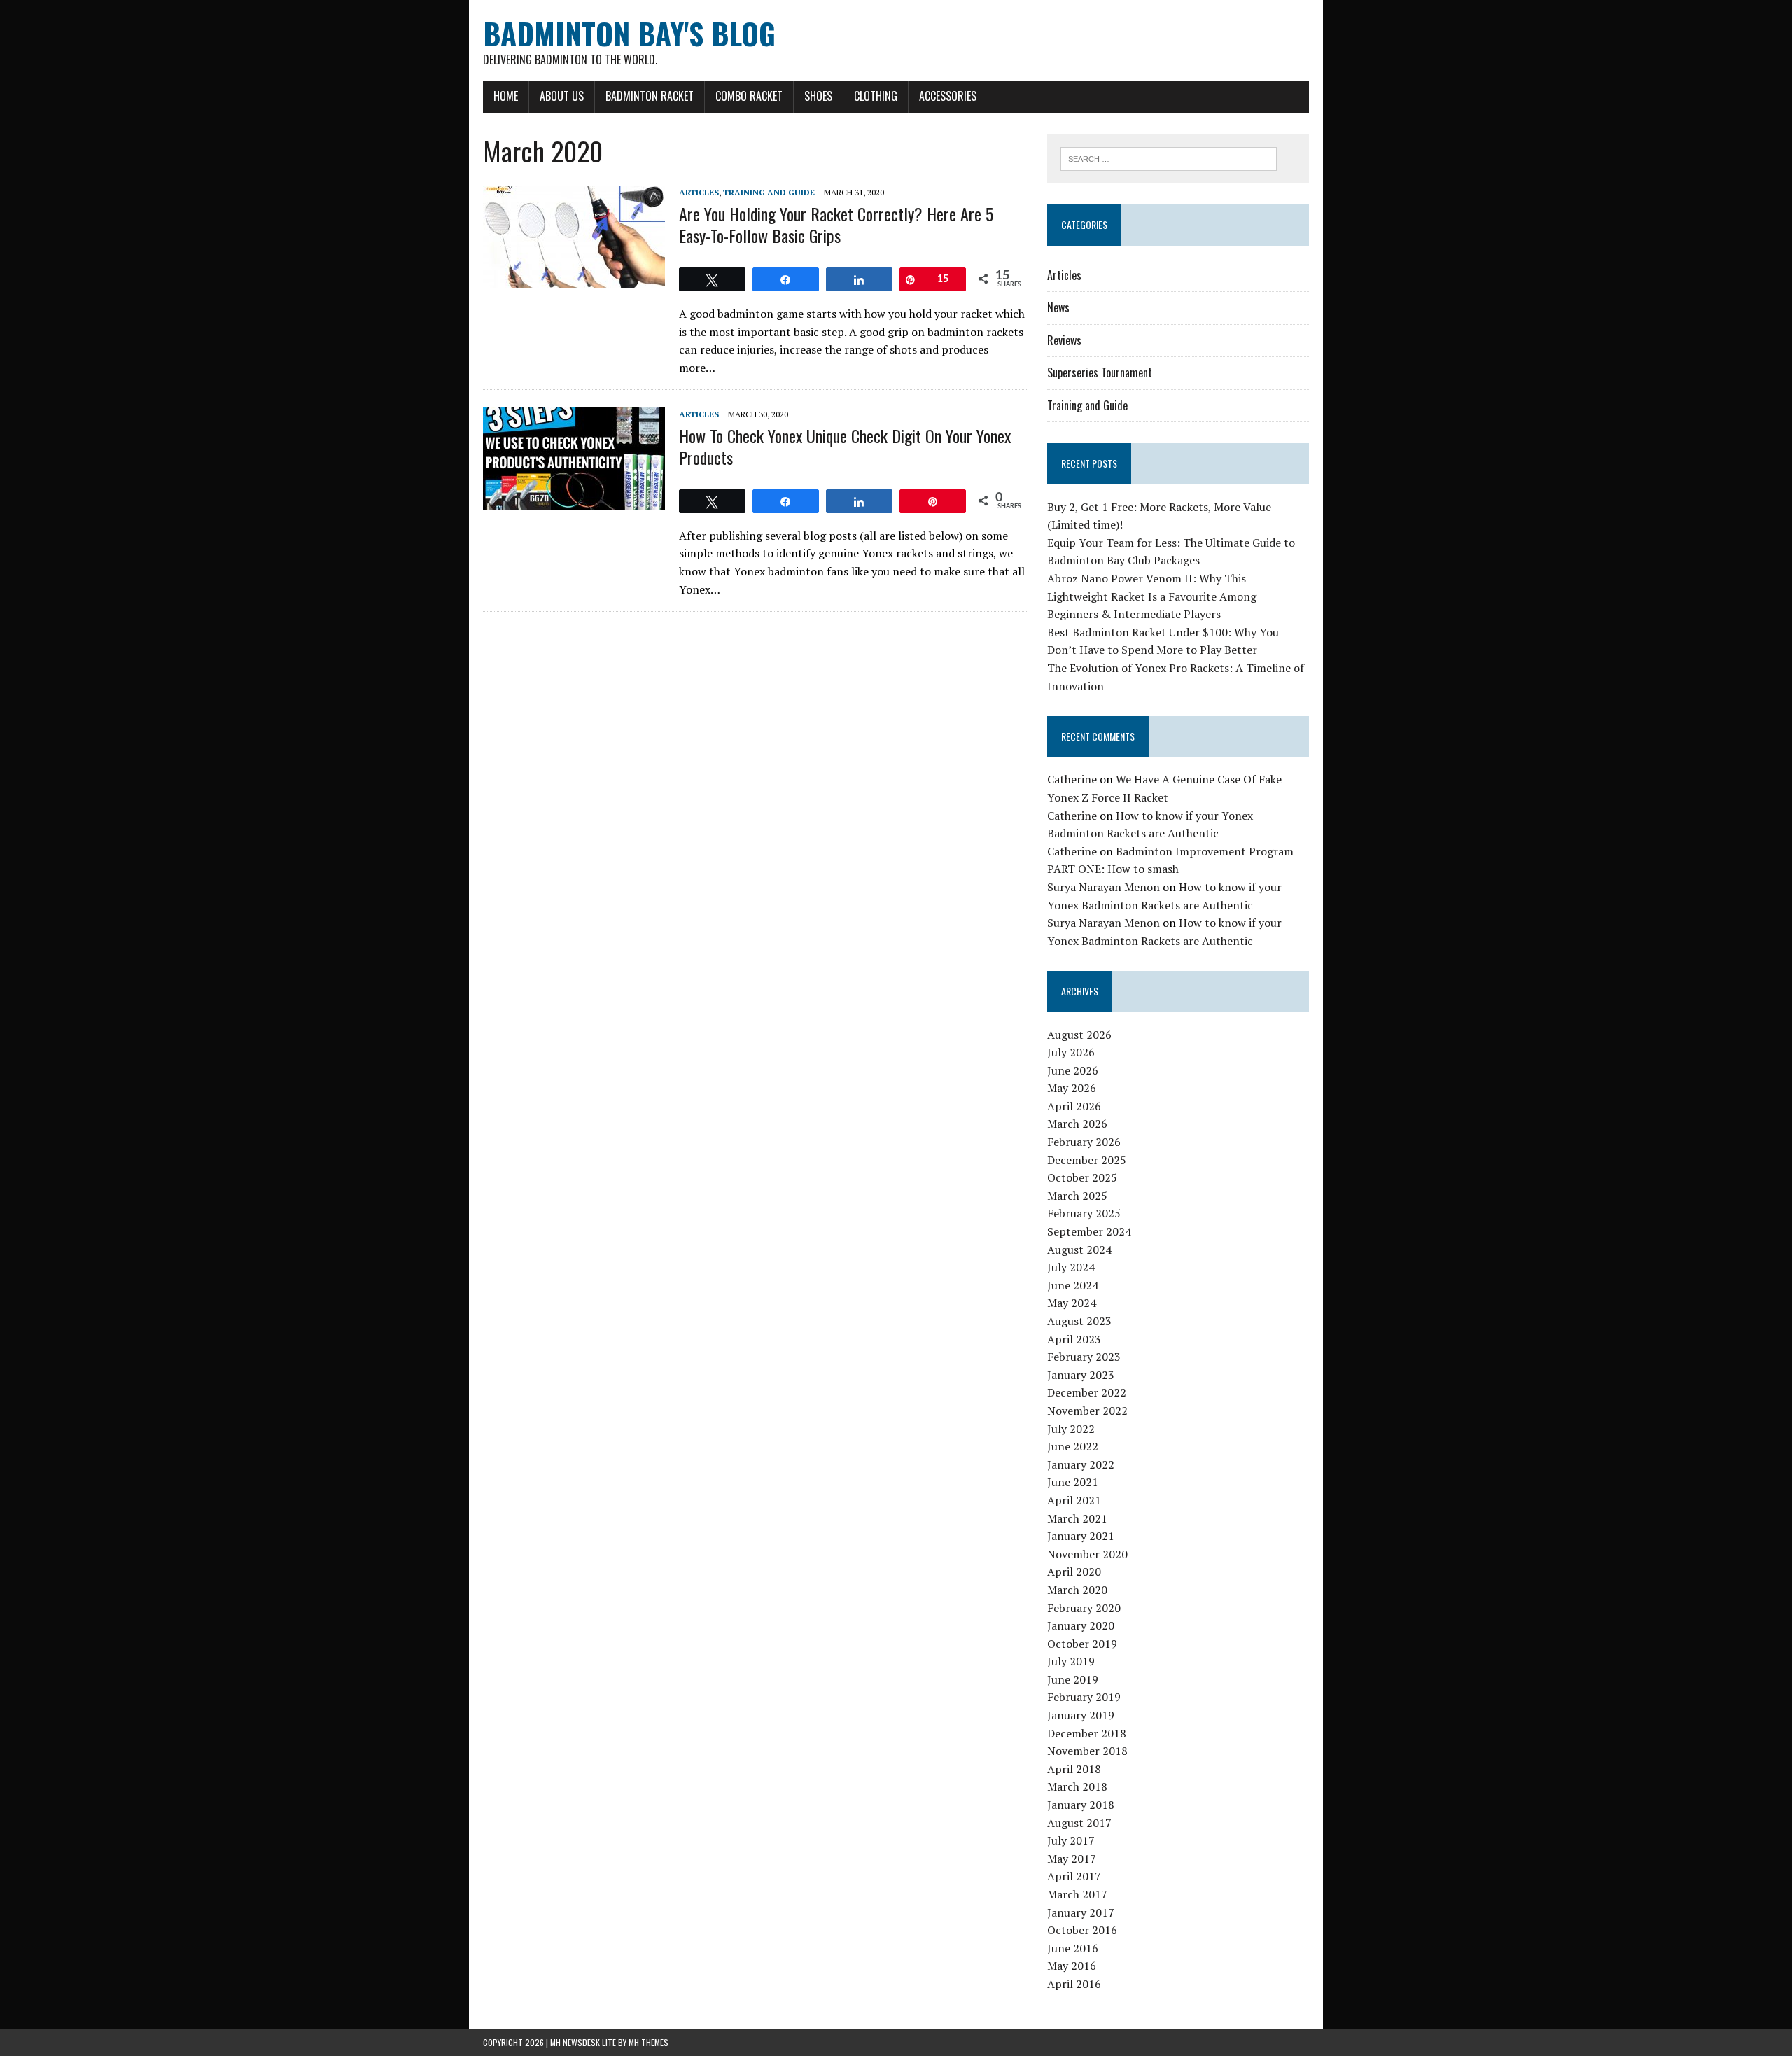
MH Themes (649, 2042)
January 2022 (1081, 1464)
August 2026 (1079, 1035)
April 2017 (1074, 1876)
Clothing (876, 96)
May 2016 (1072, 1966)
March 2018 (1077, 1786)
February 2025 (1084, 1213)
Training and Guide (769, 192)
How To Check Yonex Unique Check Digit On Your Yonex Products (845, 446)
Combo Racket (749, 96)
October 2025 (1082, 1177)
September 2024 (1089, 1231)
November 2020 (1087, 1554)
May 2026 (1072, 1088)
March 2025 (1077, 1196)
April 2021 (1074, 1500)
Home (506, 96)
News (1058, 307)
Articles (699, 192)
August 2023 (1079, 1321)
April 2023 (1074, 1339)
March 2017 (1077, 1894)
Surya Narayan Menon (1104, 887)
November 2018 (1087, 1751)
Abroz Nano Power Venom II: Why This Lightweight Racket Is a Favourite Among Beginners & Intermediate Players (1152, 596)
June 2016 (1073, 1948)
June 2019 (1073, 1679)
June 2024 (1073, 1285)
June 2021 (1073, 1482)
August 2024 (1079, 1250)
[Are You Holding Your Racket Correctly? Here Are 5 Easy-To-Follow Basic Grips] (574, 279)
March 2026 (1077, 1124)
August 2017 (1079, 1823)
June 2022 (1073, 1446)
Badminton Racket (650, 96)
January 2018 (1081, 1805)
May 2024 (1072, 1303)
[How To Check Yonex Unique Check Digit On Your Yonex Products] (574, 501)
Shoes (818, 96)
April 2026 (1074, 1106)
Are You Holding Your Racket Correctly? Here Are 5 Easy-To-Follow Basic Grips (836, 224)
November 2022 (1087, 1411)
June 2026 (1073, 1070)
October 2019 (1082, 1644)
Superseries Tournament (1100, 372)
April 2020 (1074, 1572)
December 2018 (1087, 1733)
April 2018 (1074, 1769)
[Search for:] (1169, 158)
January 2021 (1081, 1536)
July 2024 (1071, 1267)
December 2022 (1087, 1392)
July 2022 (1071, 1429)
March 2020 (1077, 1590)
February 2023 (1084, 1357)
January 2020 (1081, 1625)
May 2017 (1072, 1859)
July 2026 (1071, 1052)
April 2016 (1074, 1984)
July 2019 (1071, 1661)
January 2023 (1081, 1375)
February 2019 (1084, 1697)
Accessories (948, 96)
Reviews (1064, 340)
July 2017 (1071, 1840)
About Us (562, 96)
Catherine (1072, 779)
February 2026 (1084, 1142)
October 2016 (1082, 1930)
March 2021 (1077, 1518)
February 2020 (1084, 1608)
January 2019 (1081, 1715)
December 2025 (1087, 1160)
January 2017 (1081, 1912)
